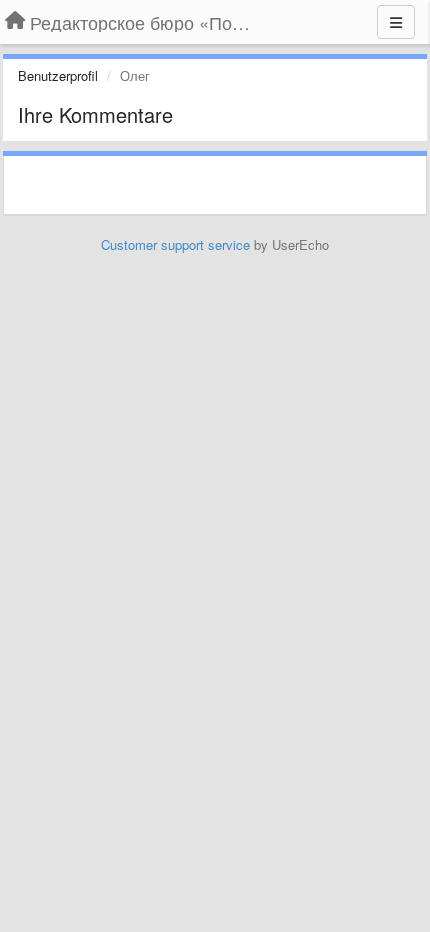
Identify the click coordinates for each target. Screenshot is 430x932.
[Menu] (396, 22)
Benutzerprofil (58, 75)
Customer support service (175, 244)
